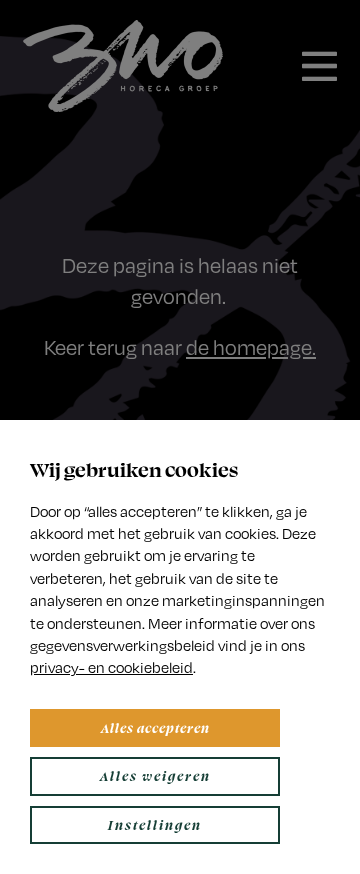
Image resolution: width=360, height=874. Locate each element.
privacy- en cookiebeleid (111, 667)
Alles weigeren (155, 775)
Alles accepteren (155, 727)
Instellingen (155, 824)
